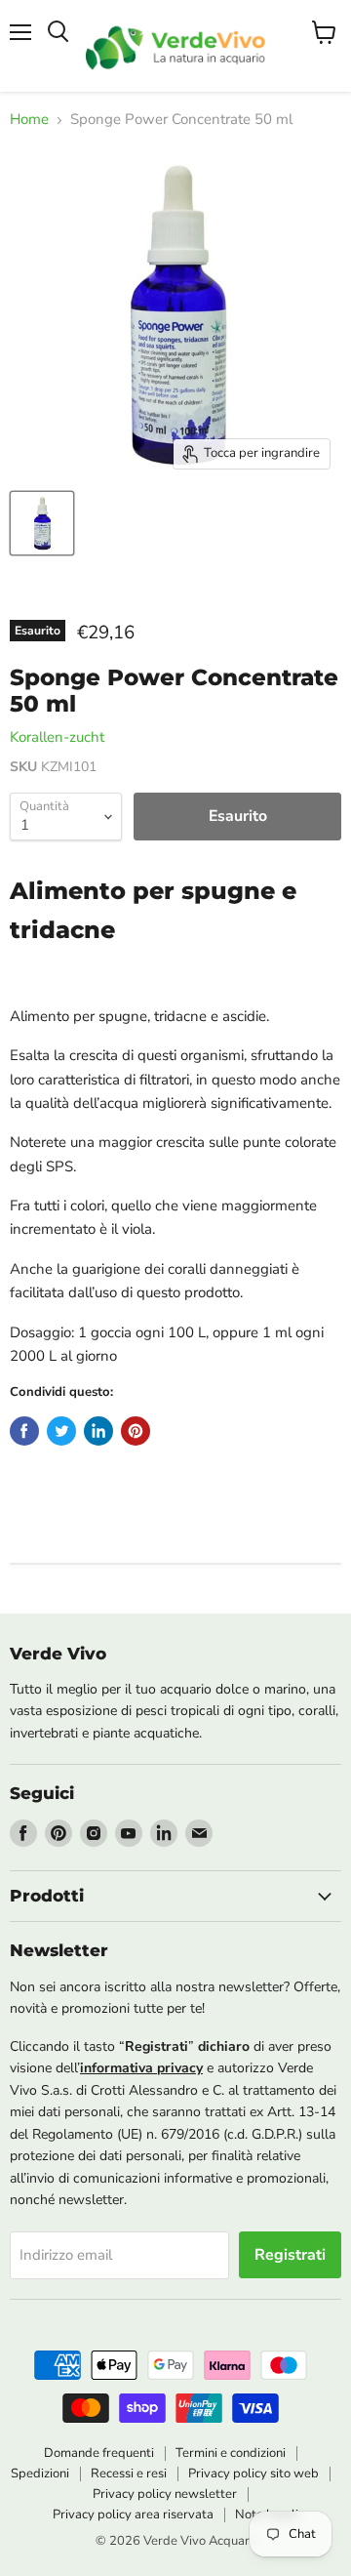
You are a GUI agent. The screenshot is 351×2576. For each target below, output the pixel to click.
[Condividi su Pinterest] (136, 1431)
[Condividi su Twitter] (61, 1431)
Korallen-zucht (57, 737)
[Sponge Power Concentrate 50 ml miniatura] (42, 523)
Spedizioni (40, 2474)
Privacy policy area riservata (133, 2515)
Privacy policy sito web (253, 2474)
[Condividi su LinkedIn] (98, 1431)
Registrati (290, 2255)
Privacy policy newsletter (165, 2494)
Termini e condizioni (231, 2453)
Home (29, 120)
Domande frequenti (99, 2453)
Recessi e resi (129, 2474)
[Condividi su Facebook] (24, 1431)
